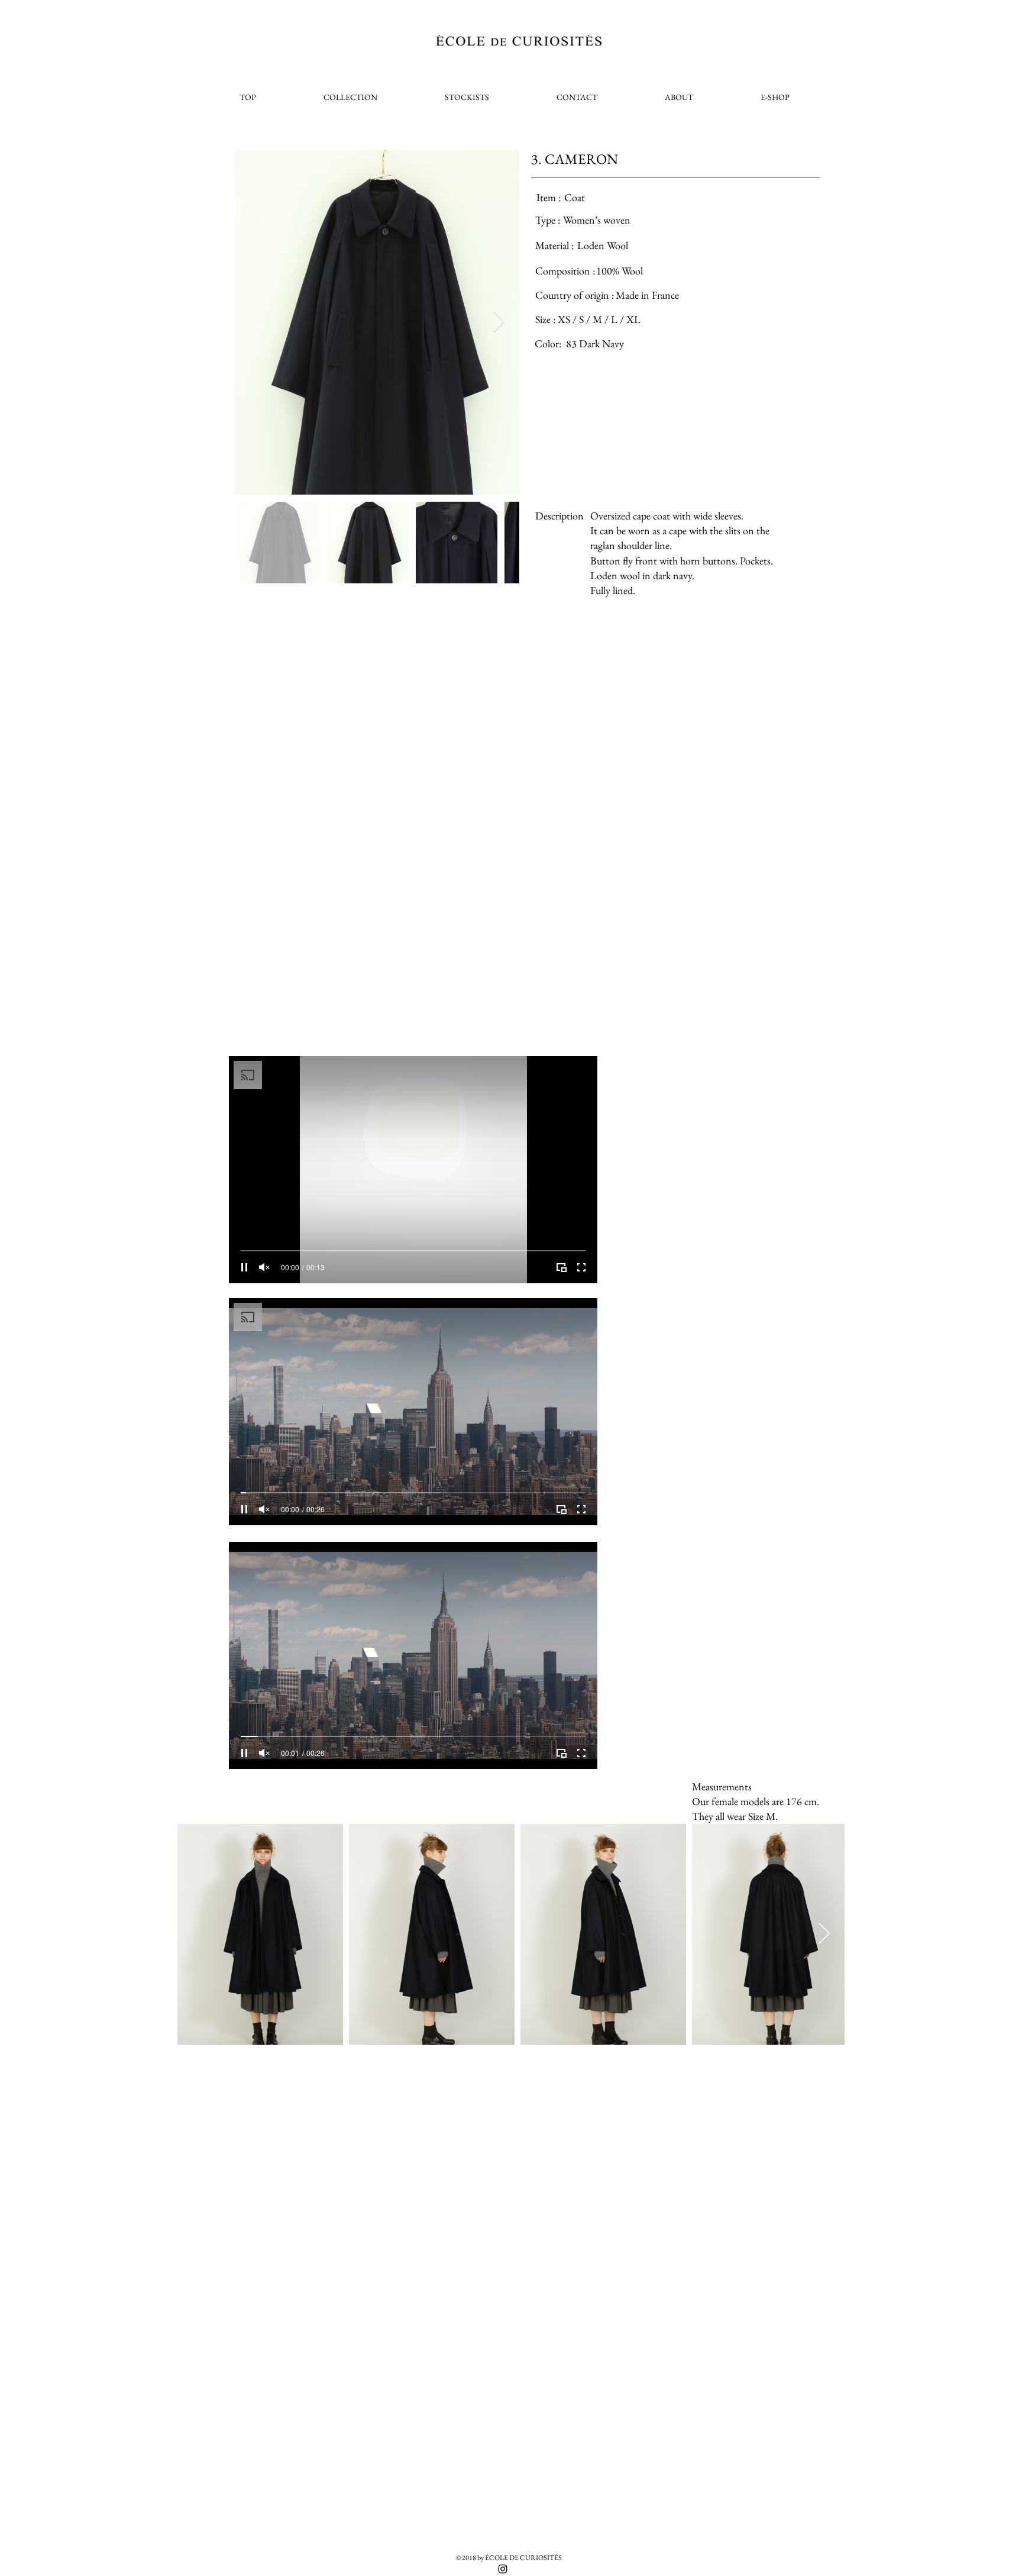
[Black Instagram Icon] (503, 2569)
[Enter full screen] (581, 1267)
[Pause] (244, 1267)
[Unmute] (264, 1267)
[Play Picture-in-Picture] (561, 1267)
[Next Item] (499, 322)
